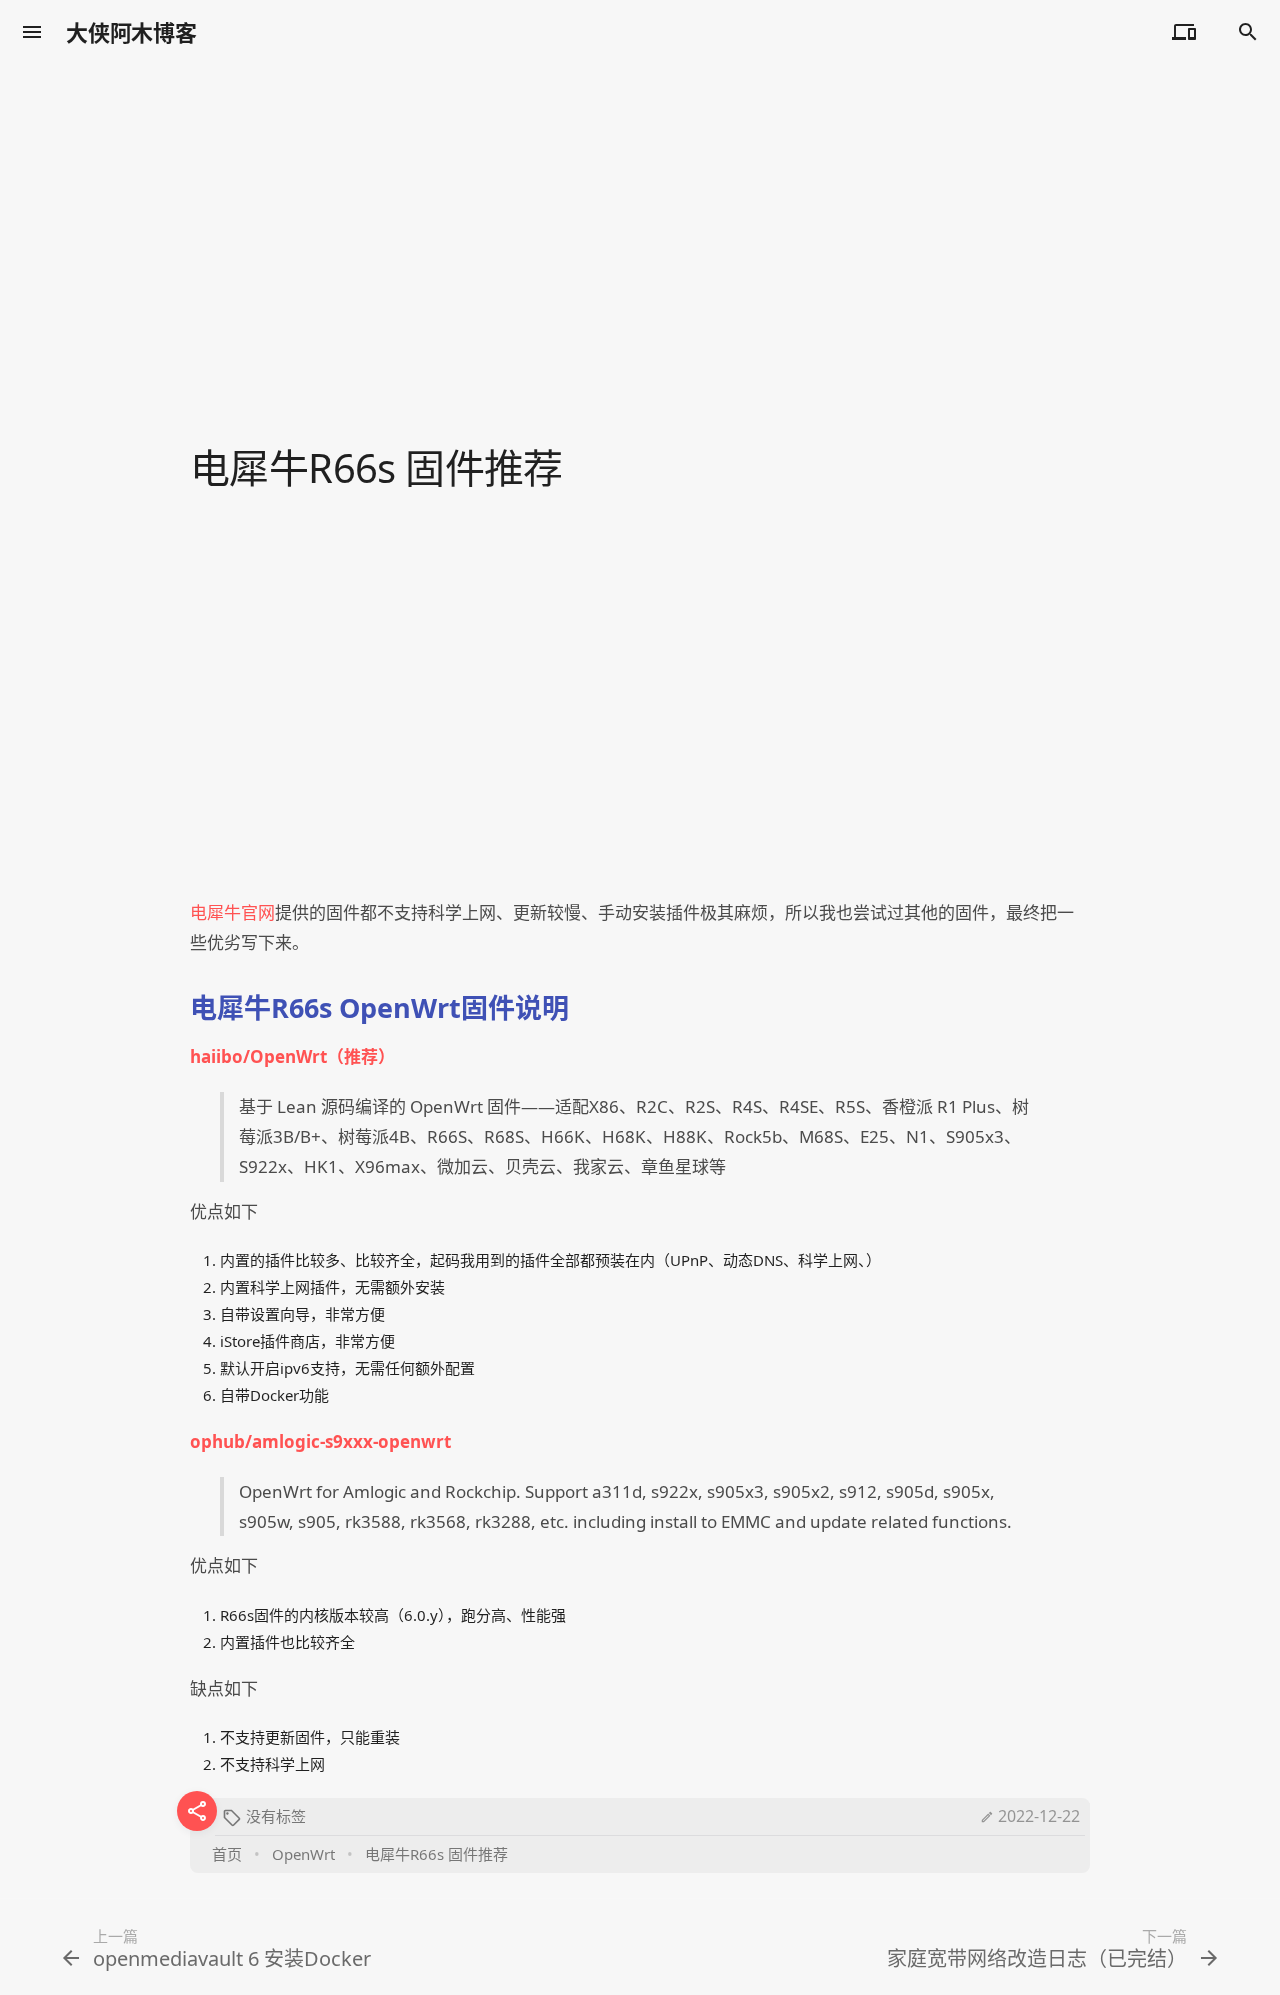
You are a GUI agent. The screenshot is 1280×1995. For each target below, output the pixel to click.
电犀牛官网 (232, 912)
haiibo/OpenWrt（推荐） (292, 1056)
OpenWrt (303, 1854)
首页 (227, 1854)
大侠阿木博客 (131, 32)
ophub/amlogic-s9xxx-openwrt (320, 1441)
